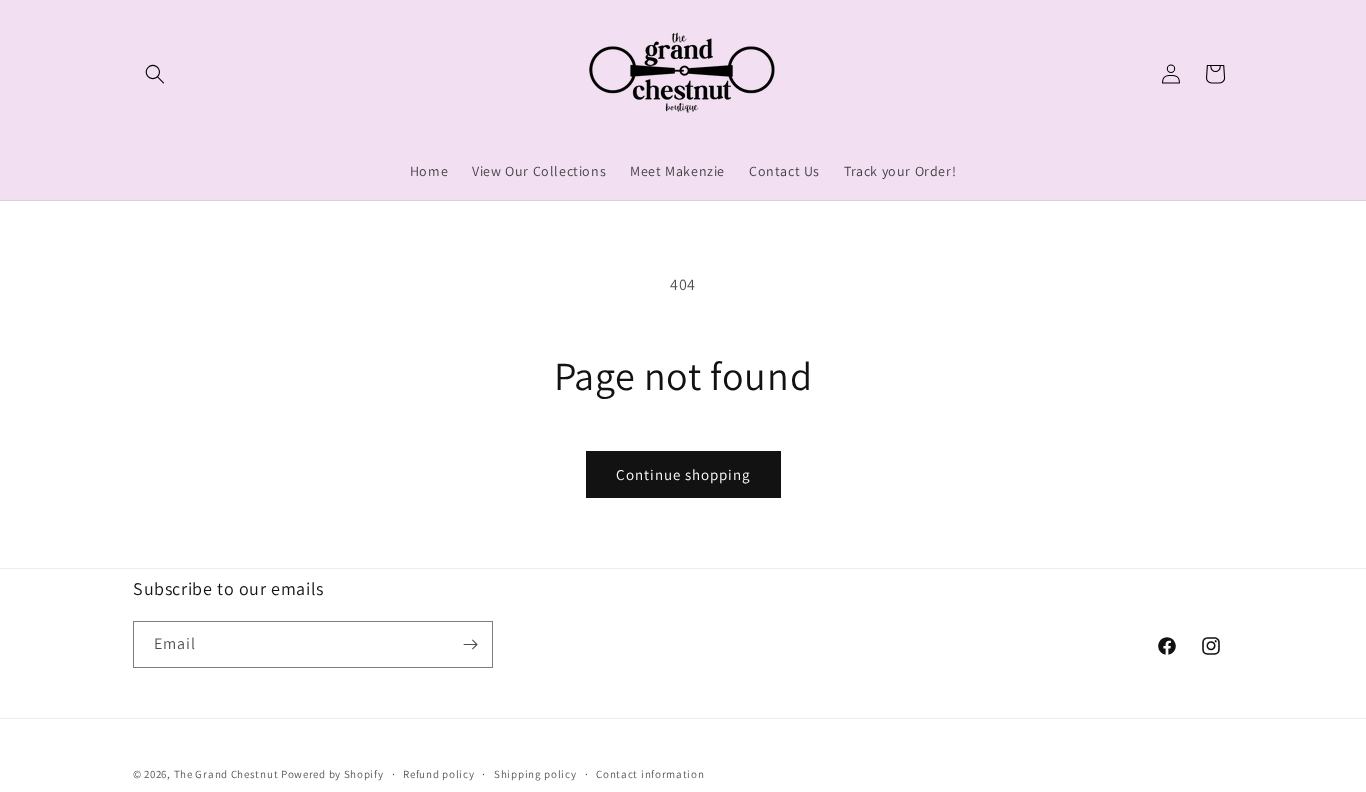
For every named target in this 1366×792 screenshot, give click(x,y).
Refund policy (438, 774)
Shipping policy (535, 774)
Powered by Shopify (332, 774)
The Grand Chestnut (226, 774)
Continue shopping (683, 474)
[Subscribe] (470, 644)
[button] (155, 74)
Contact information (650, 774)
